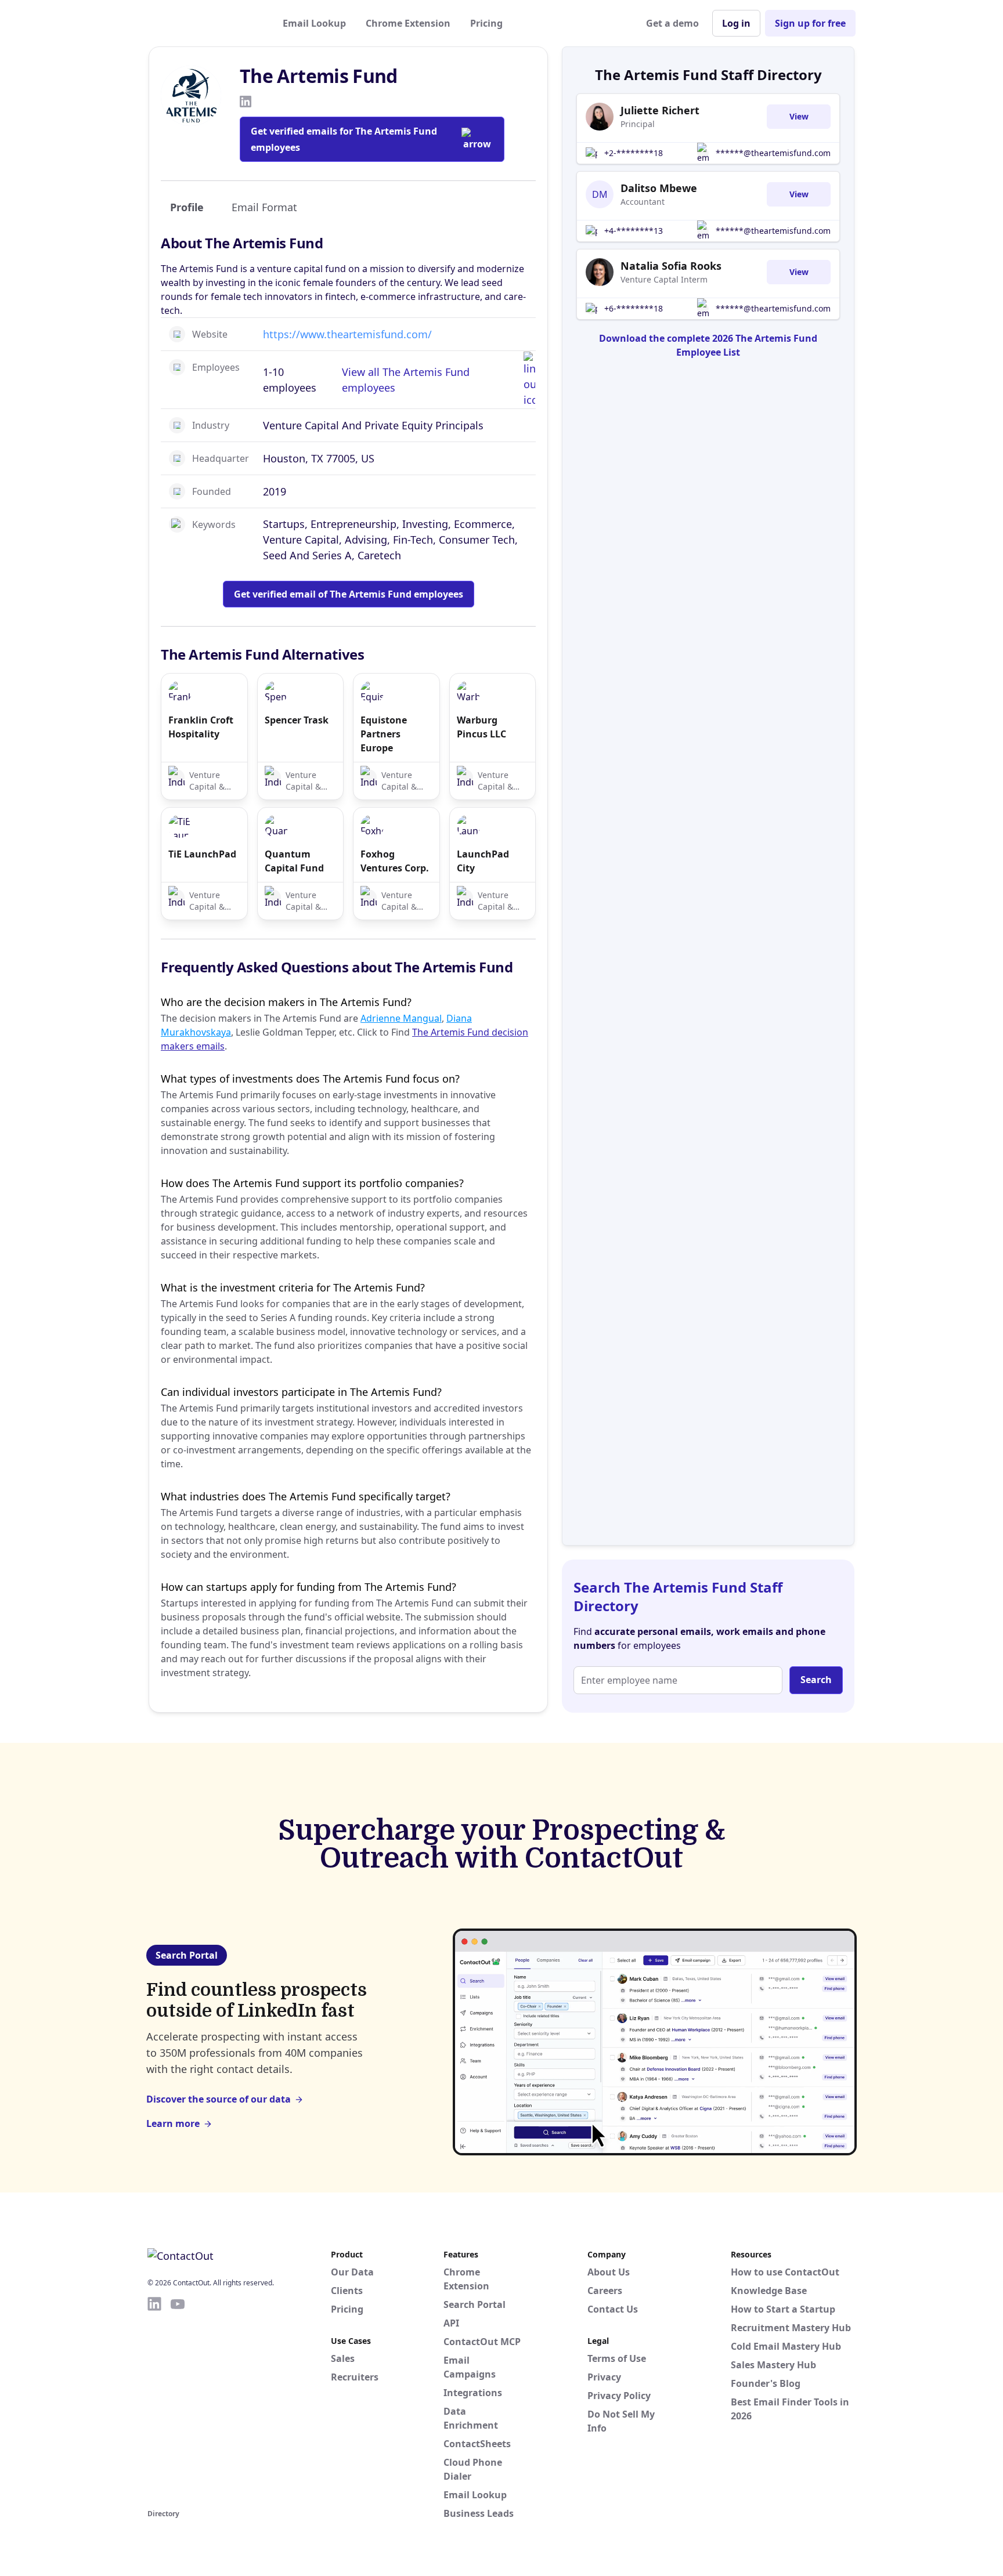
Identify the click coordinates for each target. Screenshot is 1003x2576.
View (799, 116)
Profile (187, 207)
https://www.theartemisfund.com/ (347, 334)
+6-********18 (634, 308)
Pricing (486, 23)
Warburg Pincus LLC (481, 727)
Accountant (643, 202)
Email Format (264, 207)
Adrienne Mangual (401, 1018)
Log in (736, 23)
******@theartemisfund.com (773, 153)
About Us (609, 2272)
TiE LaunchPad (202, 854)
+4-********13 (634, 231)
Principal (638, 124)
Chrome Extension (408, 23)
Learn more (173, 2123)
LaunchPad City (483, 861)
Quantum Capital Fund (294, 861)
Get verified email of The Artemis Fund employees (349, 594)
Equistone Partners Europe (384, 734)
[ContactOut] (204, 23)
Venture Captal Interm (664, 279)
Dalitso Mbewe (659, 188)
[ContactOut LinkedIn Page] (154, 2401)
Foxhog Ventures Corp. (395, 861)
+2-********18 (634, 153)
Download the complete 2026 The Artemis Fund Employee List (708, 345)
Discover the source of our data (219, 2099)
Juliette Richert (660, 110)
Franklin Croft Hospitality (201, 727)
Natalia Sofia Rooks (671, 266)
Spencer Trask (297, 720)
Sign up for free (810, 23)
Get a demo (672, 23)
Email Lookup (314, 23)
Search (816, 1680)
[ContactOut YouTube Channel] (178, 2401)
